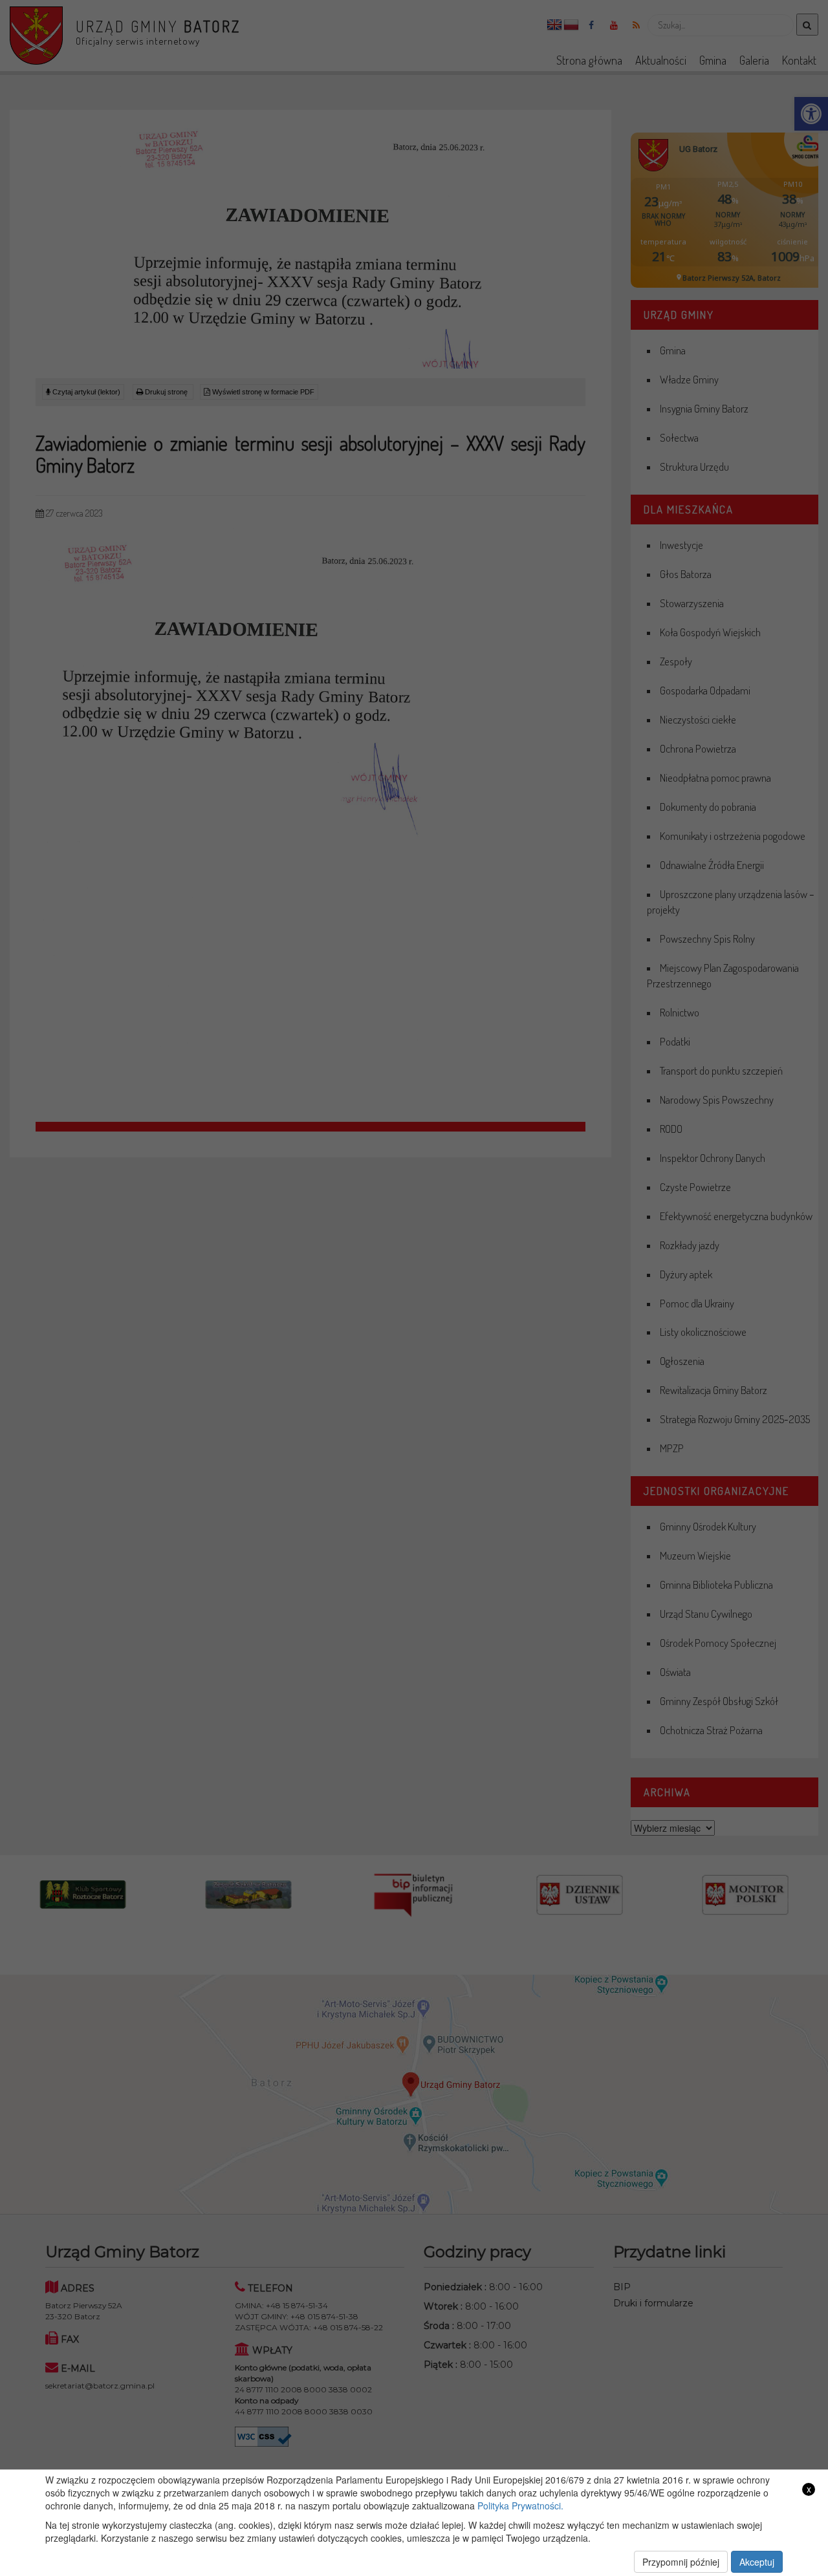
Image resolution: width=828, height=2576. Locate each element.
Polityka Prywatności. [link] (520, 2506)
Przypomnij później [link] (681, 2562)
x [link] (809, 2489)
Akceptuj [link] (757, 2562)
